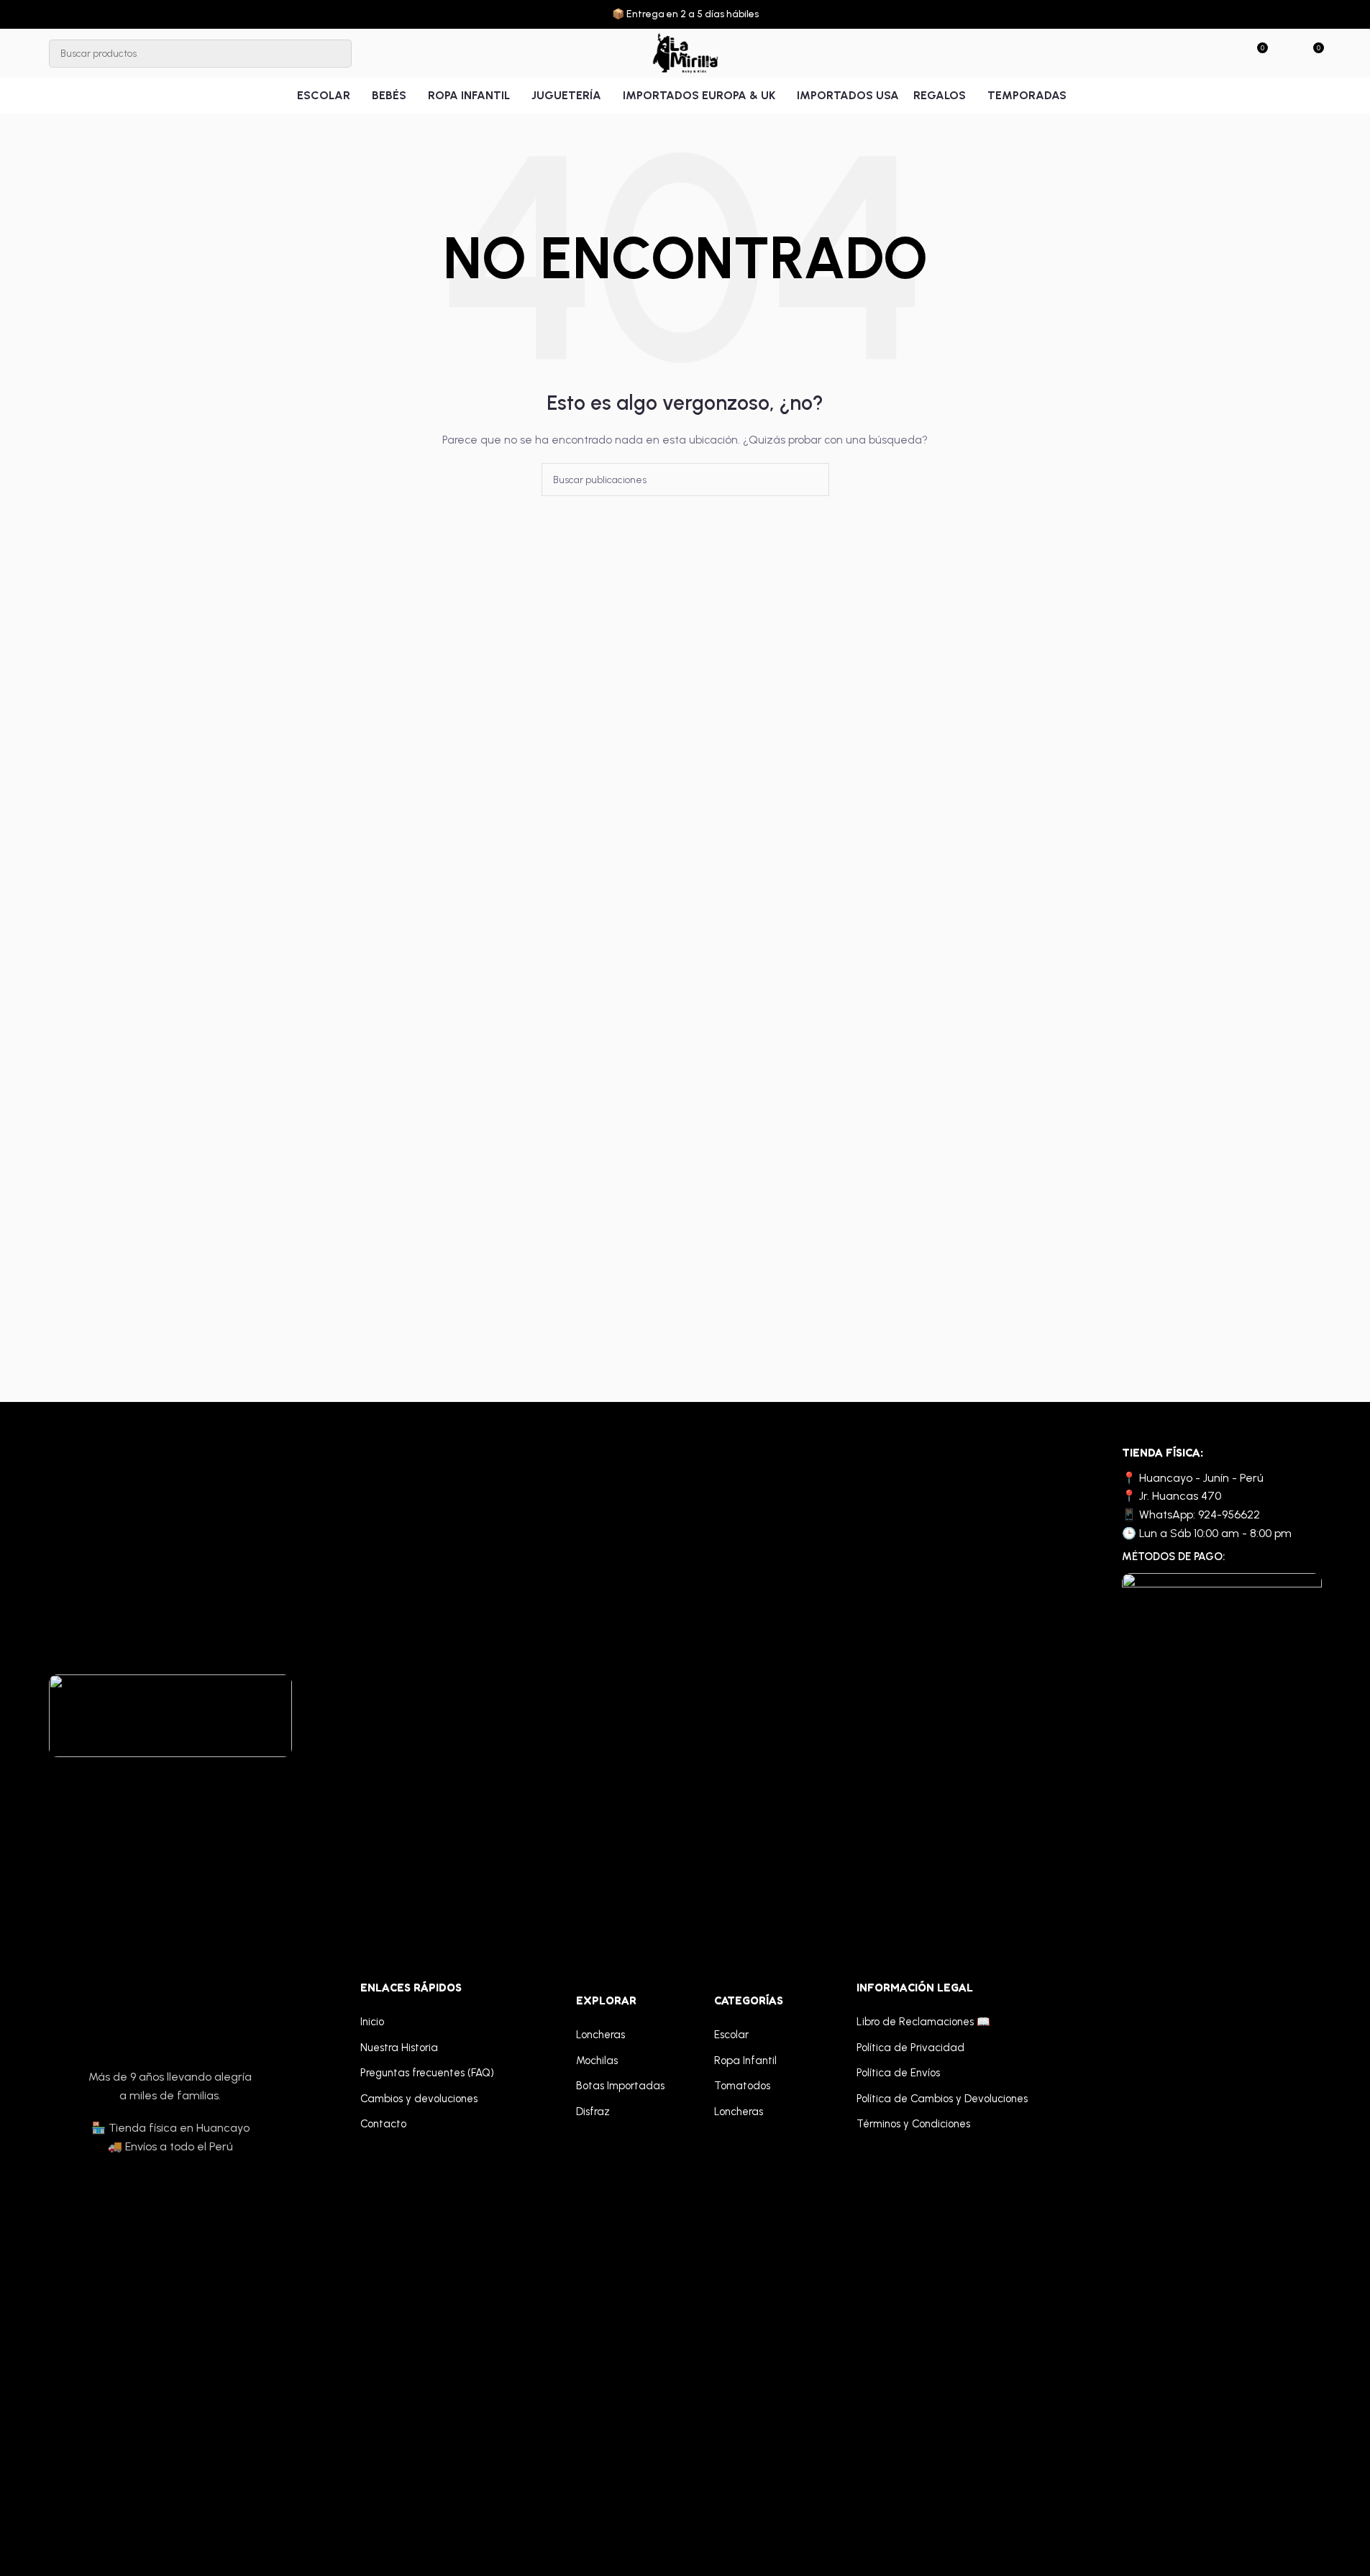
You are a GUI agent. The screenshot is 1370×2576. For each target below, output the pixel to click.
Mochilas (597, 2061)
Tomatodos (742, 2086)
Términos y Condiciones (913, 2124)
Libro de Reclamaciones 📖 (923, 2022)
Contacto (383, 2124)
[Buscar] (338, 54)
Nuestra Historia (399, 2048)
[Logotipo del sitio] (685, 53)
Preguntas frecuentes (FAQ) (427, 2073)
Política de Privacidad (910, 2048)
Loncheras (600, 2035)
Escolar (731, 2035)
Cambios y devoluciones (419, 2099)
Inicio (372, 2022)
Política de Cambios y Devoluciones (942, 2099)
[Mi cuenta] (1286, 53)
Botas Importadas (620, 2086)
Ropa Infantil (745, 2061)
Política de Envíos (898, 2073)
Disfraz (593, 2112)
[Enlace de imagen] (170, 1715)
